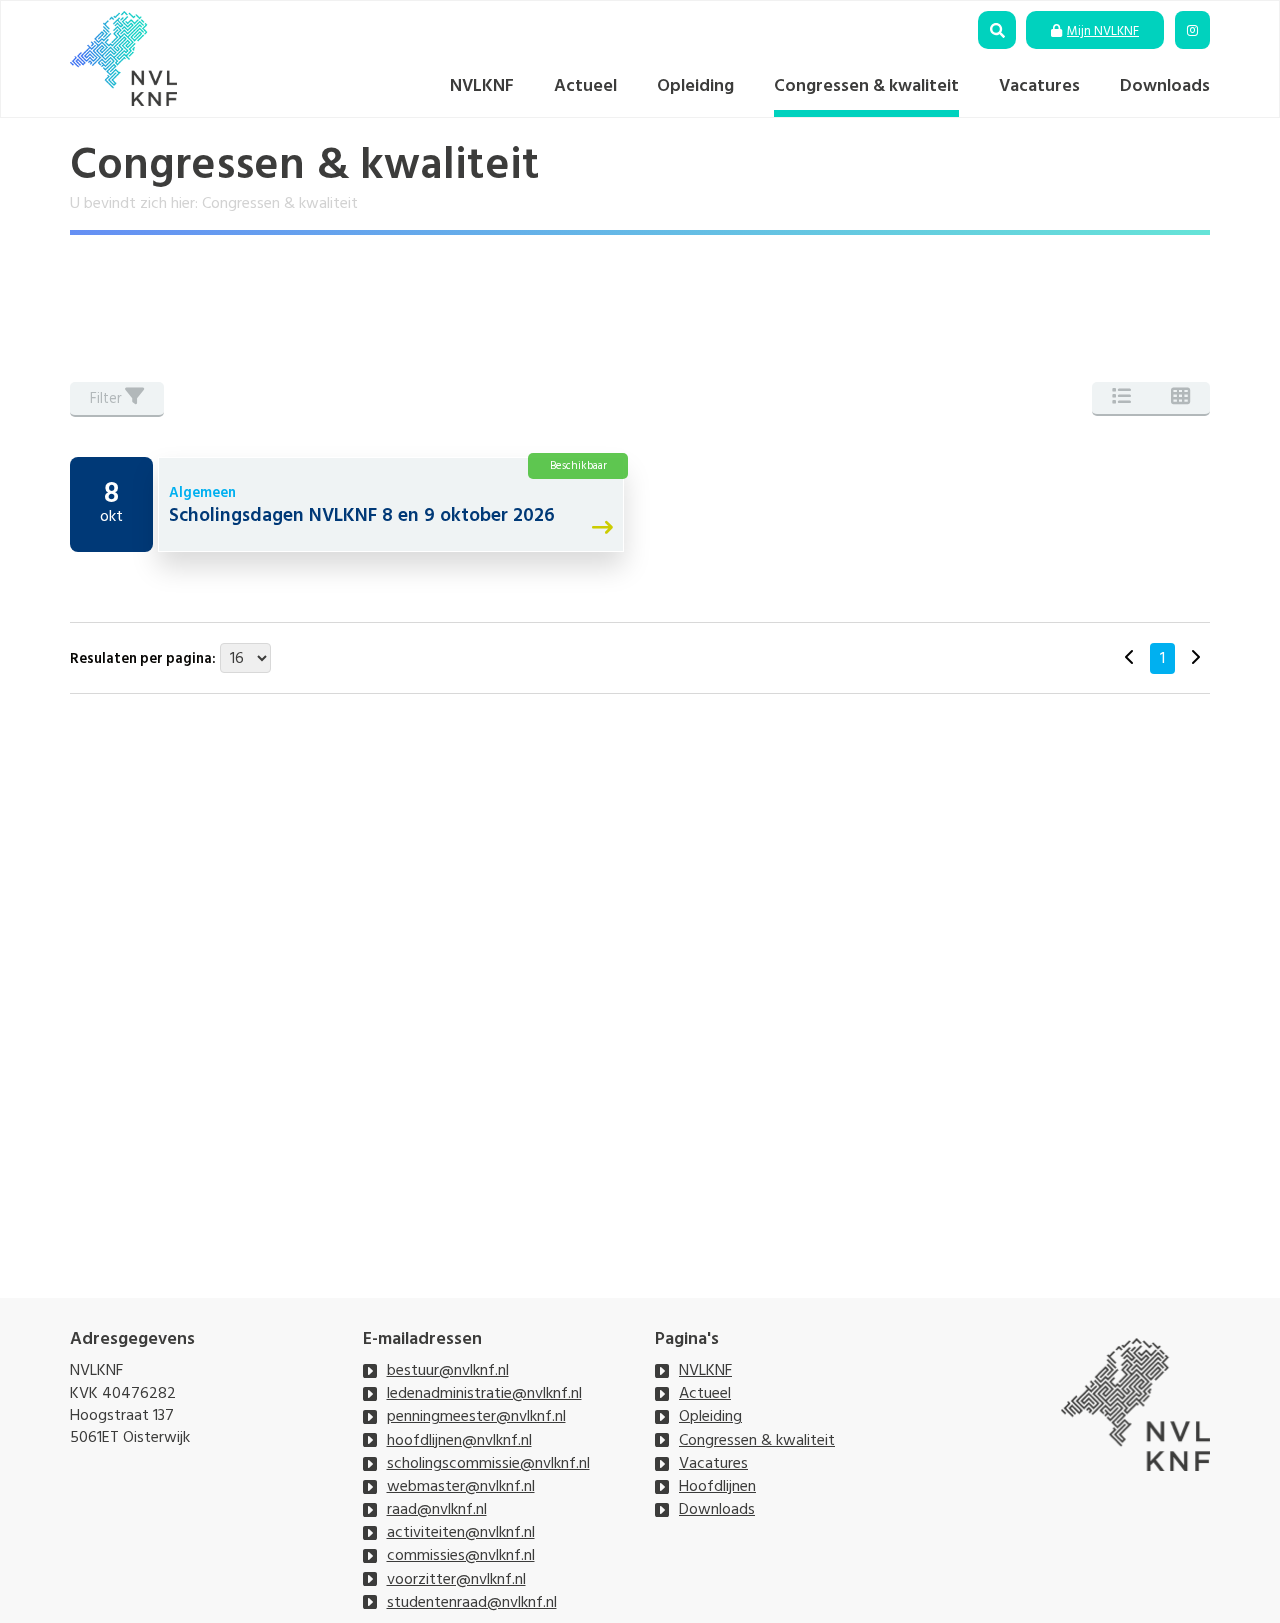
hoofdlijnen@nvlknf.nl (459, 1440)
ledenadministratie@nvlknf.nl (484, 1393)
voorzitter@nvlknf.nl (456, 1579)
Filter (107, 398)
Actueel (585, 85)
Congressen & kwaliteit (866, 85)
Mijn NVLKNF (1103, 31)
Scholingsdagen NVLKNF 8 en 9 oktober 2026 (362, 515)
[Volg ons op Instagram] (1192, 31)
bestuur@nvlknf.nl (448, 1370)
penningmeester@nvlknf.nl (476, 1416)
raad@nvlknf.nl (437, 1509)
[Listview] (1121, 399)
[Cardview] (1180, 399)
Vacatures (1039, 85)
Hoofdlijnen (717, 1486)
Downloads (1165, 85)
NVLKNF (482, 85)
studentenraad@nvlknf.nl (472, 1602)
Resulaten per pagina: (143, 659)
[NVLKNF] (123, 58)
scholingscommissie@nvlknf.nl (488, 1463)
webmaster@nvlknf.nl (461, 1486)
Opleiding (695, 85)
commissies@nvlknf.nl (461, 1555)
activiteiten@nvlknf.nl (461, 1532)
